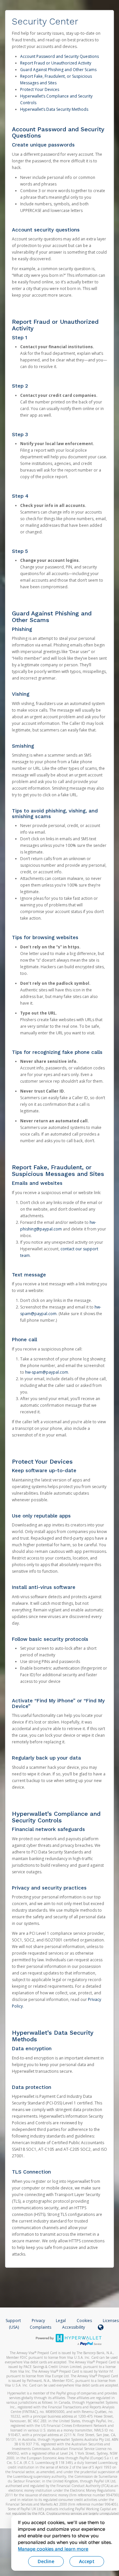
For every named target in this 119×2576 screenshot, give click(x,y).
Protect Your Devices (40, 89)
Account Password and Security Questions (59, 56)
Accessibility (74, 2327)
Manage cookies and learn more (53, 2549)
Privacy (38, 2321)
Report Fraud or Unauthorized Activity (56, 63)
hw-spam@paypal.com (47, 1372)
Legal (61, 2321)
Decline (46, 2561)
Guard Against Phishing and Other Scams (58, 70)
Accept (87, 2561)
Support (13, 2321)
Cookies (84, 2321)
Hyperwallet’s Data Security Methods (54, 109)
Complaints (41, 2327)
